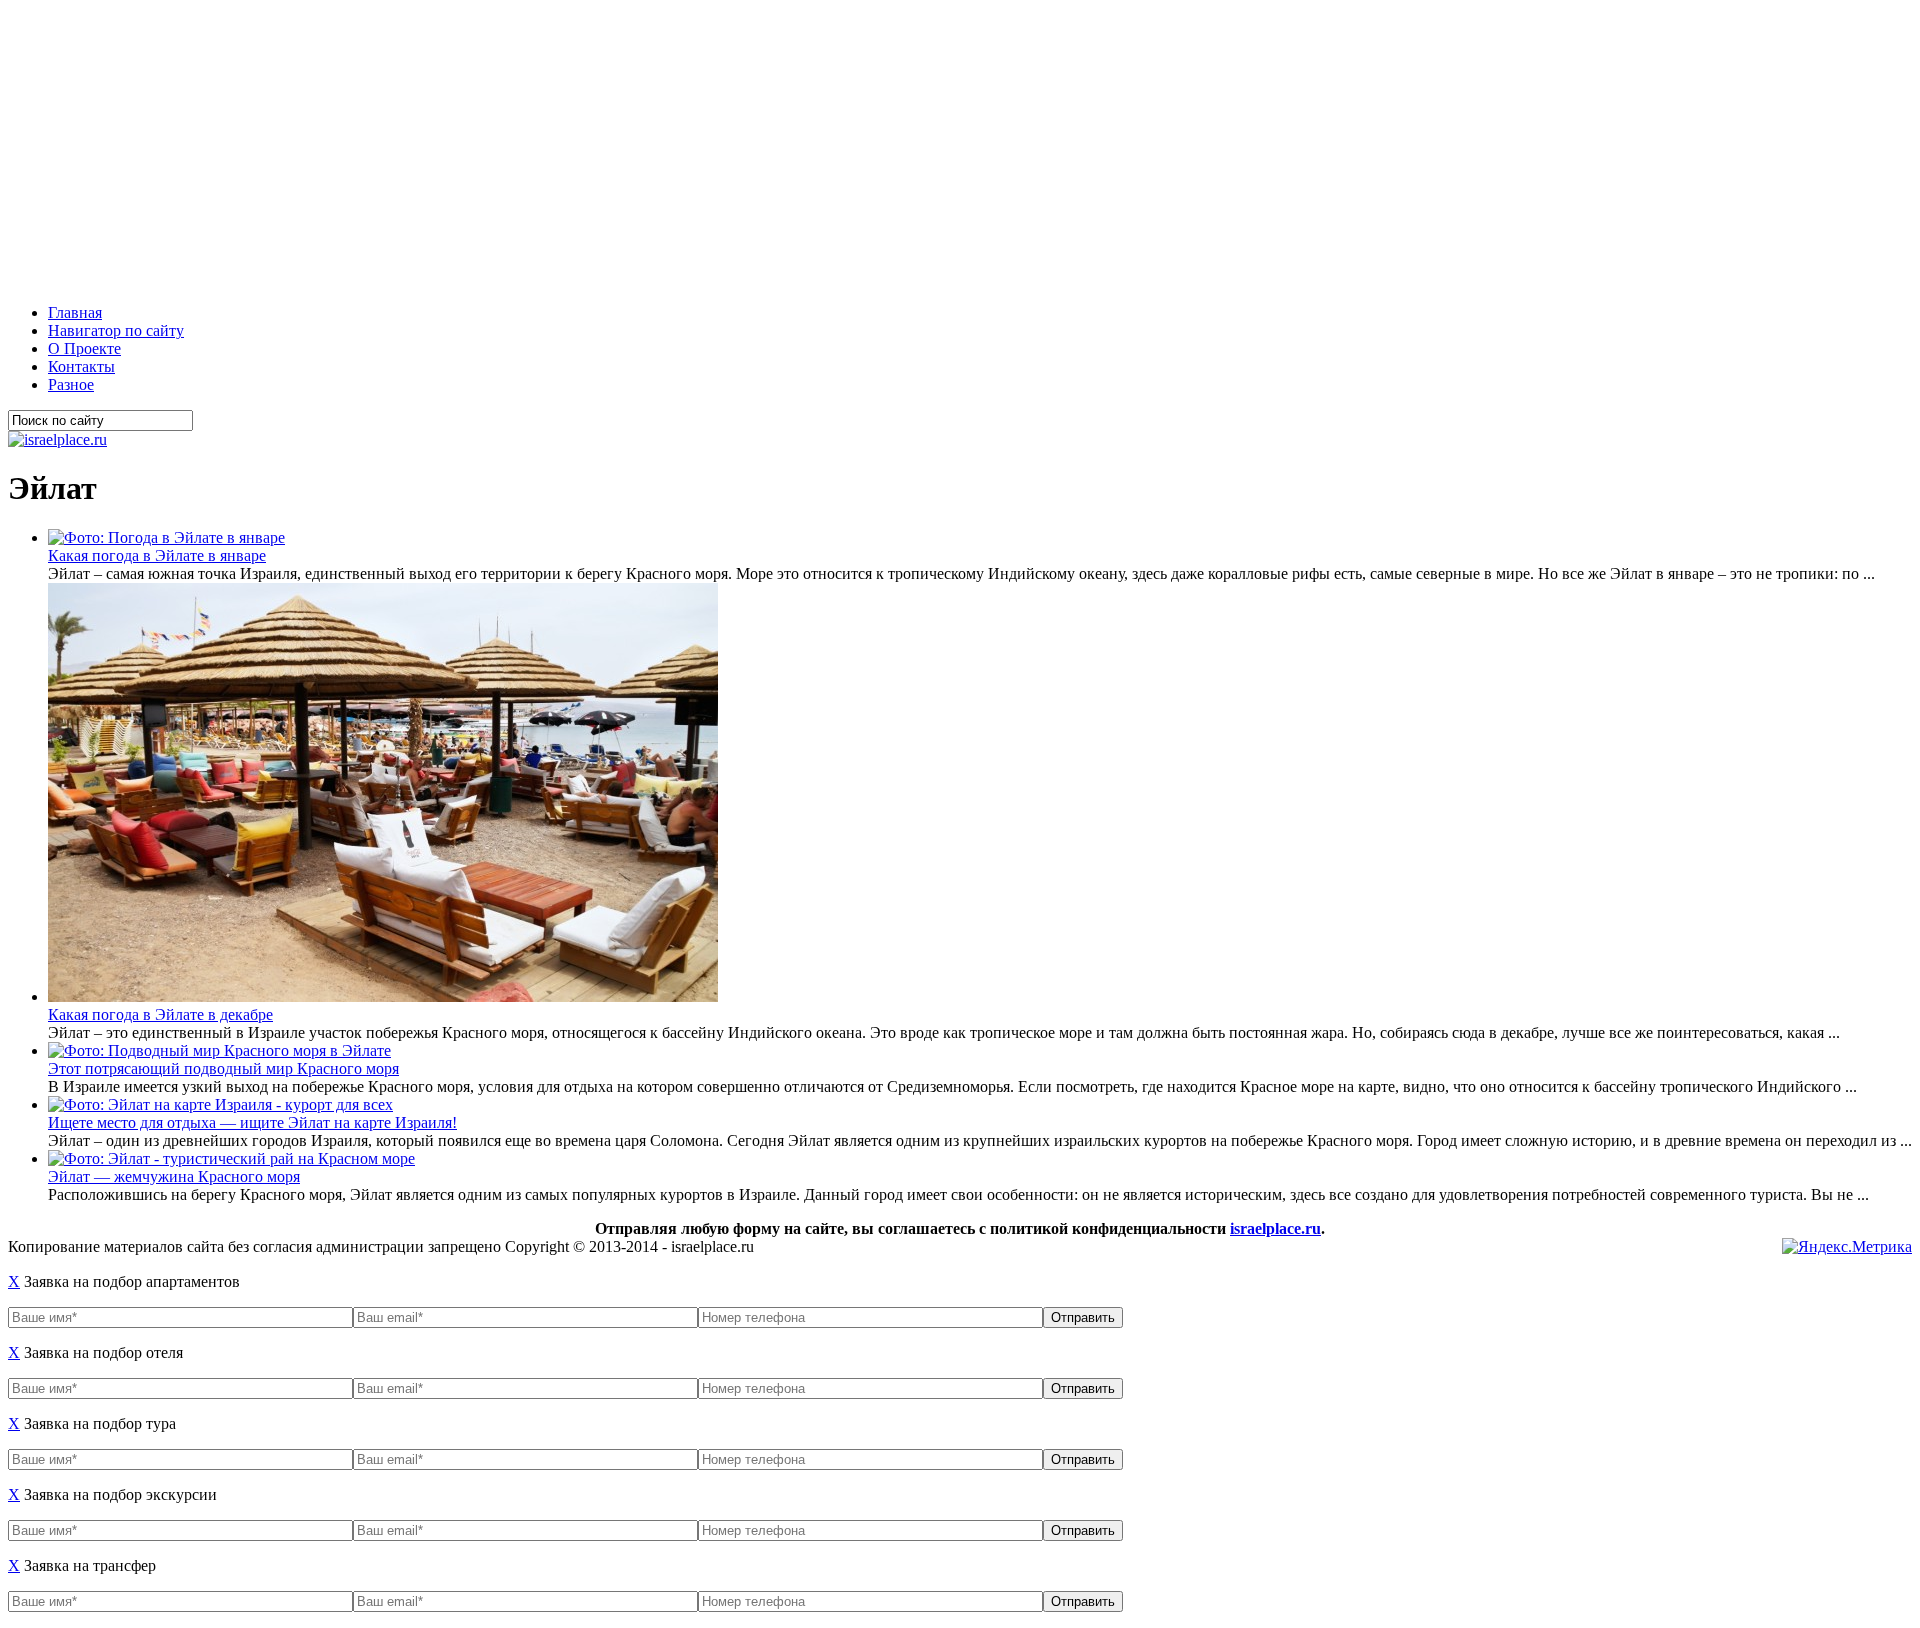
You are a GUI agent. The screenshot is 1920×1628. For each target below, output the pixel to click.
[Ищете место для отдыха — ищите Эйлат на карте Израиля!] (220, 1104)
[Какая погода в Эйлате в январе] (166, 537)
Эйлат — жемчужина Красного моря (174, 1176)
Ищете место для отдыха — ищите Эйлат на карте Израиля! (252, 1122)
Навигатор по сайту (116, 330)
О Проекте (84, 348)
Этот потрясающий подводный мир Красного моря (223, 1068)
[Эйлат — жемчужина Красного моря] (231, 1158)
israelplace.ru (1275, 1228)
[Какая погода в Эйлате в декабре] (383, 996)
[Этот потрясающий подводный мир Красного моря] (219, 1050)
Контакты (81, 366)
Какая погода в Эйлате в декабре (160, 1014)
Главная (75, 312)
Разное (71, 384)
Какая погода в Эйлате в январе (157, 555)
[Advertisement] (608, 148)
